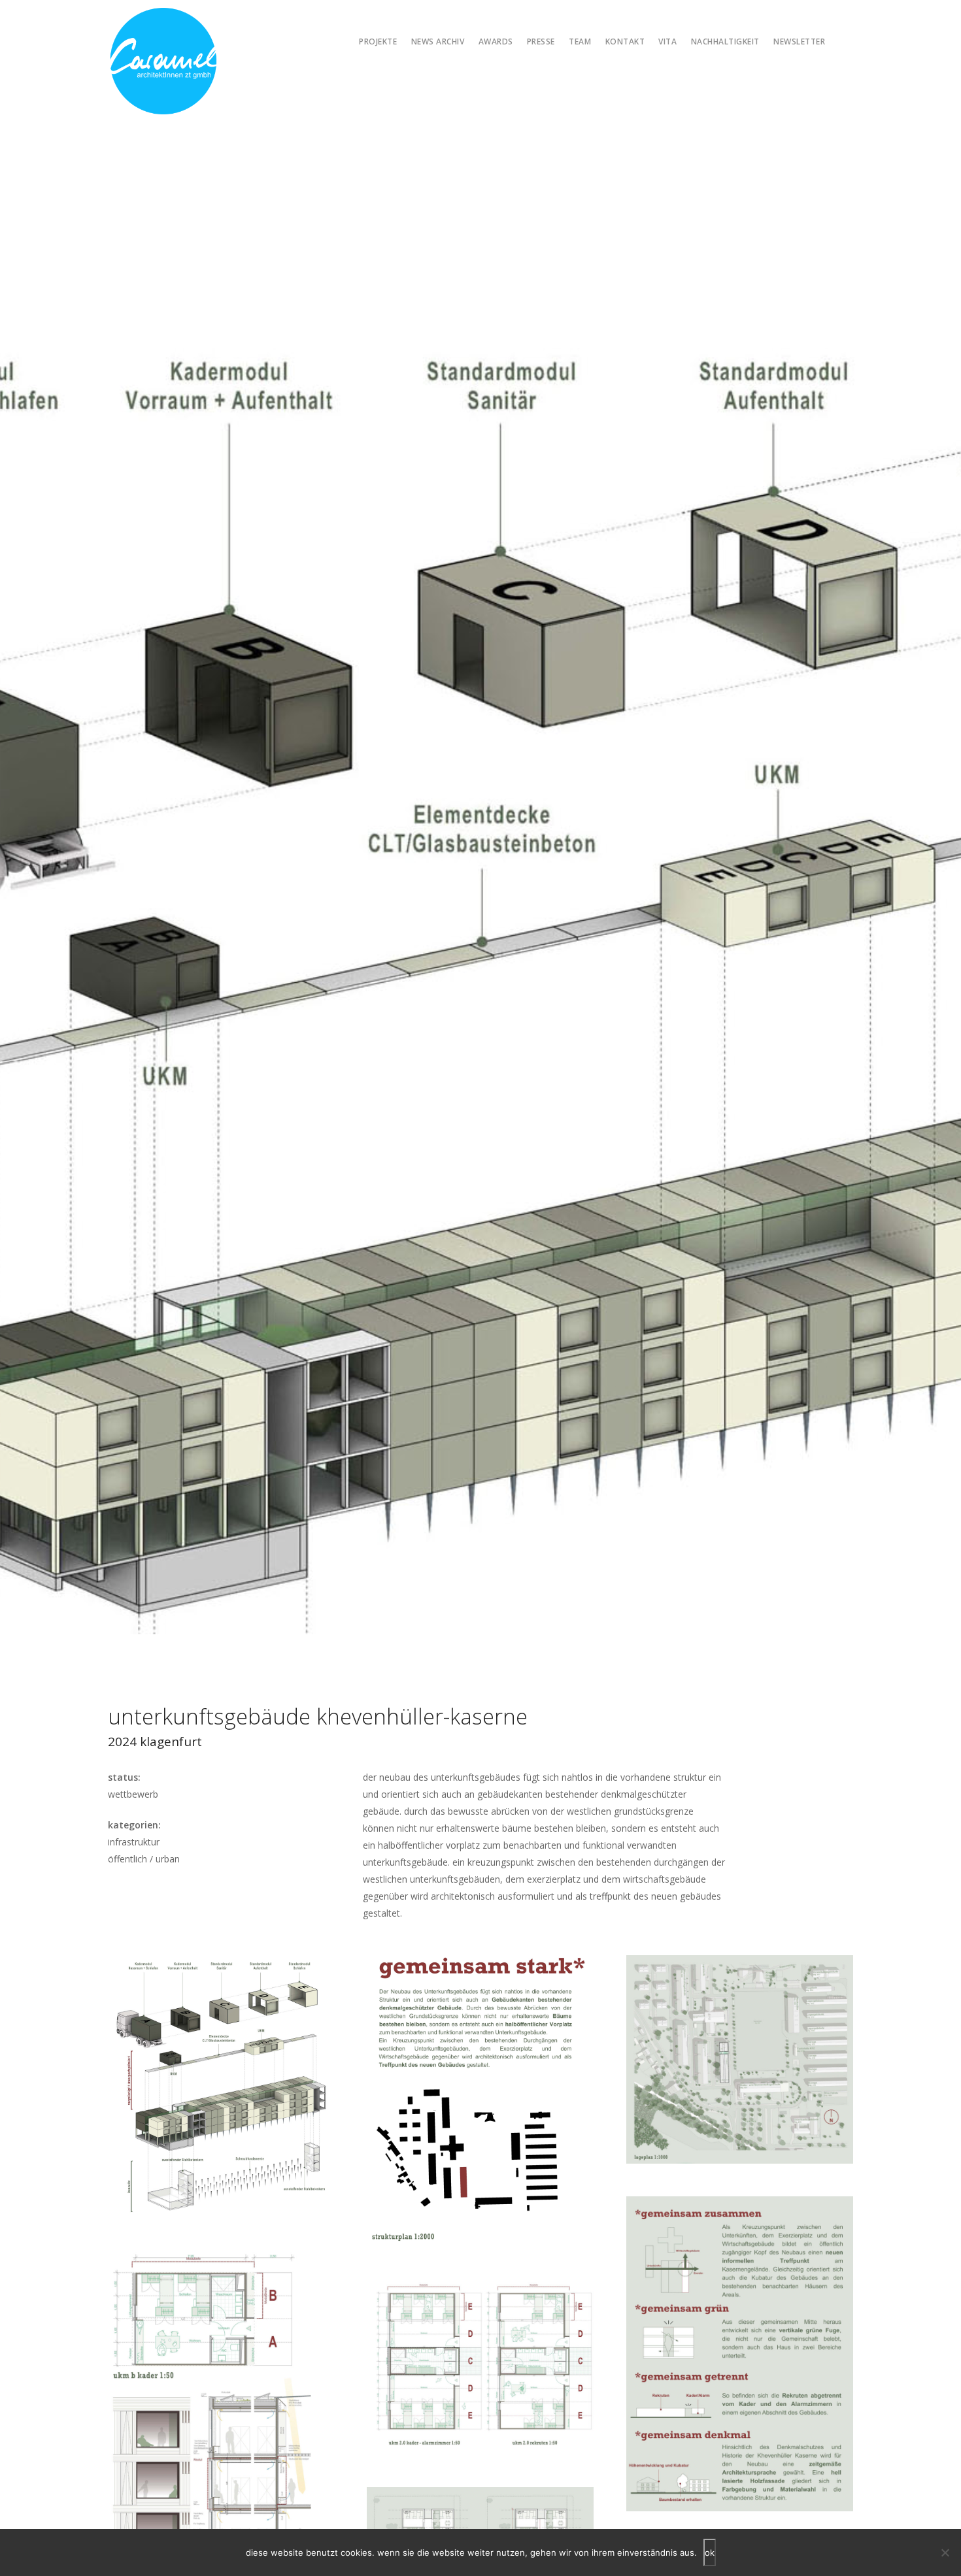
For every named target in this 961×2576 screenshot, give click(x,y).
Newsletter (799, 41)
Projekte (378, 41)
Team (580, 41)
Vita (667, 41)
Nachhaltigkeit (725, 41)
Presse (541, 41)
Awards (496, 41)
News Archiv (438, 41)
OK (710, 2552)
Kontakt (625, 41)
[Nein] (945, 2552)
